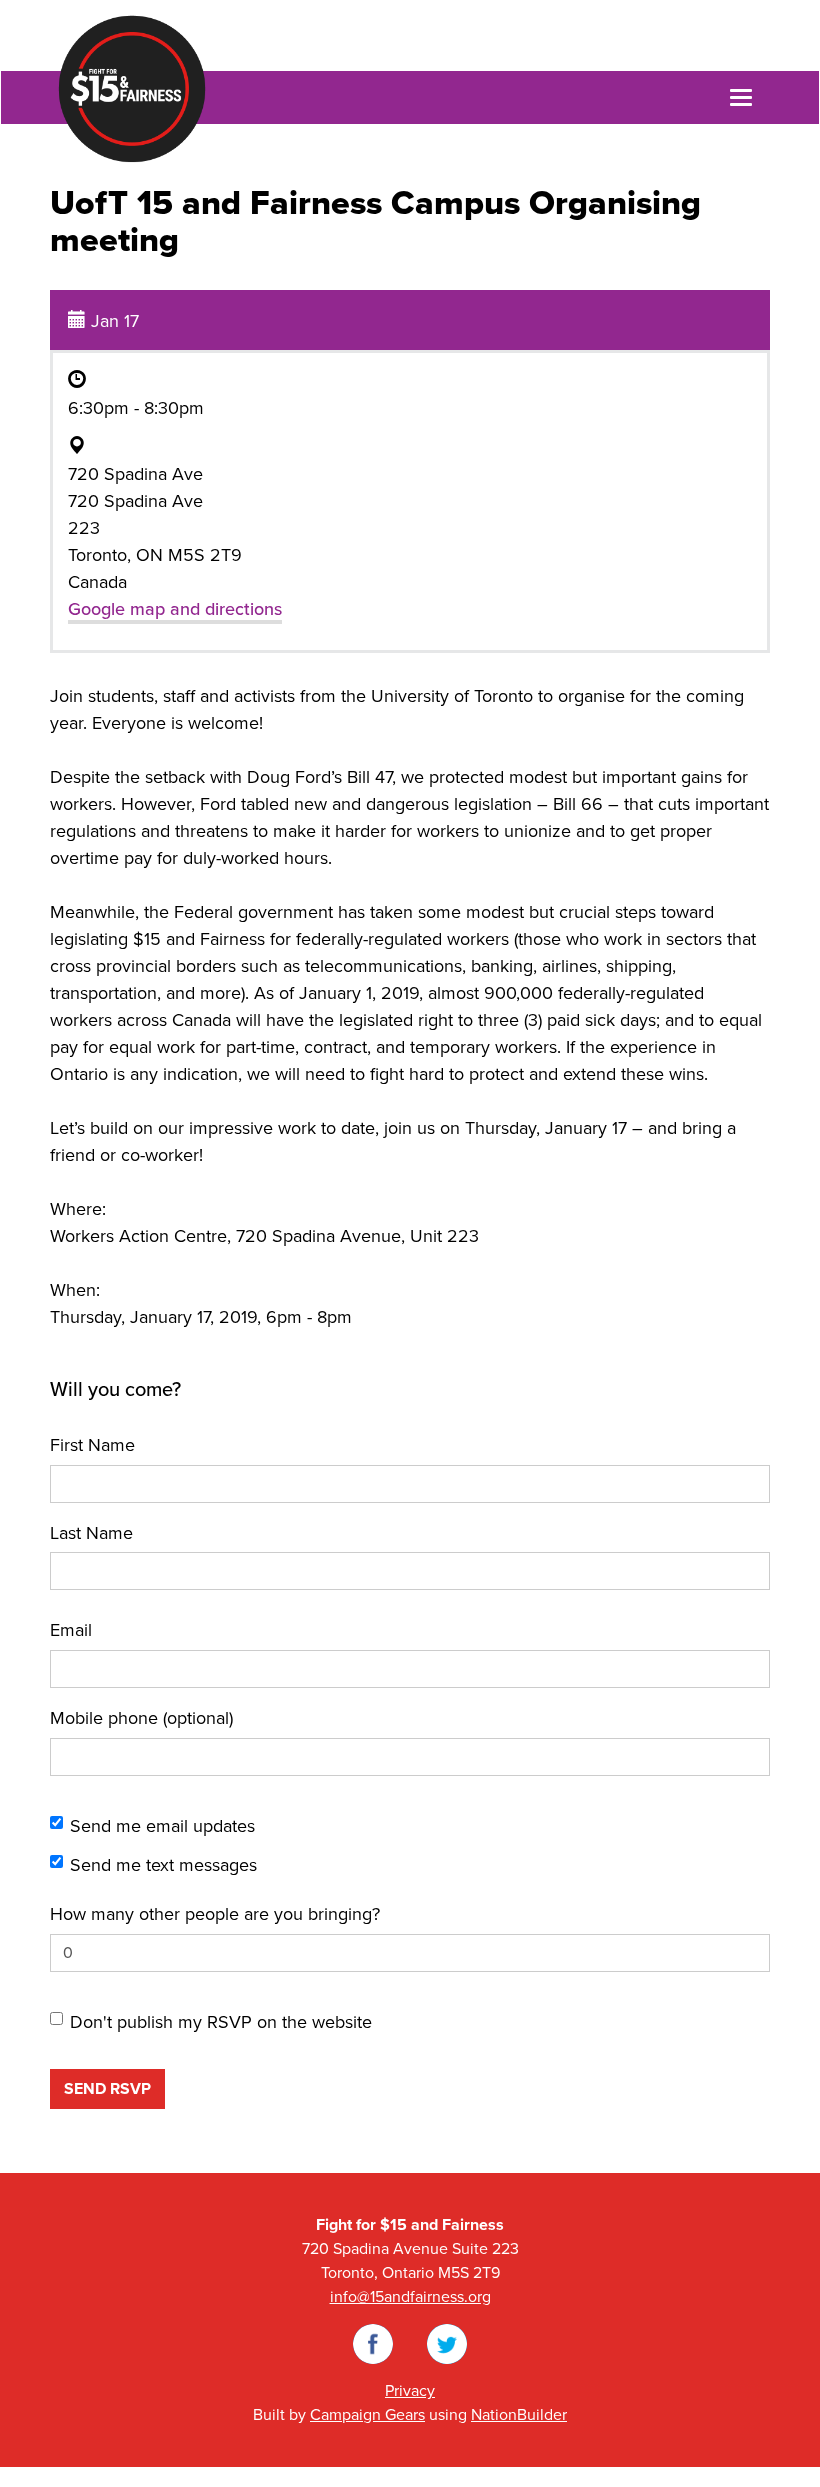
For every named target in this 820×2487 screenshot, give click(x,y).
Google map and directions (175, 609)
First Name (92, 1445)
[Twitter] (447, 2343)
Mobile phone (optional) (141, 1718)
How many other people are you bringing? (215, 1914)
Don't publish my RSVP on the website (221, 2022)
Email (71, 1630)
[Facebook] (373, 2343)
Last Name (91, 1533)
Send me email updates (162, 1826)
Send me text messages (163, 1865)
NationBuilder (519, 2415)
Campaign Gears (367, 2415)
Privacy (410, 2391)
